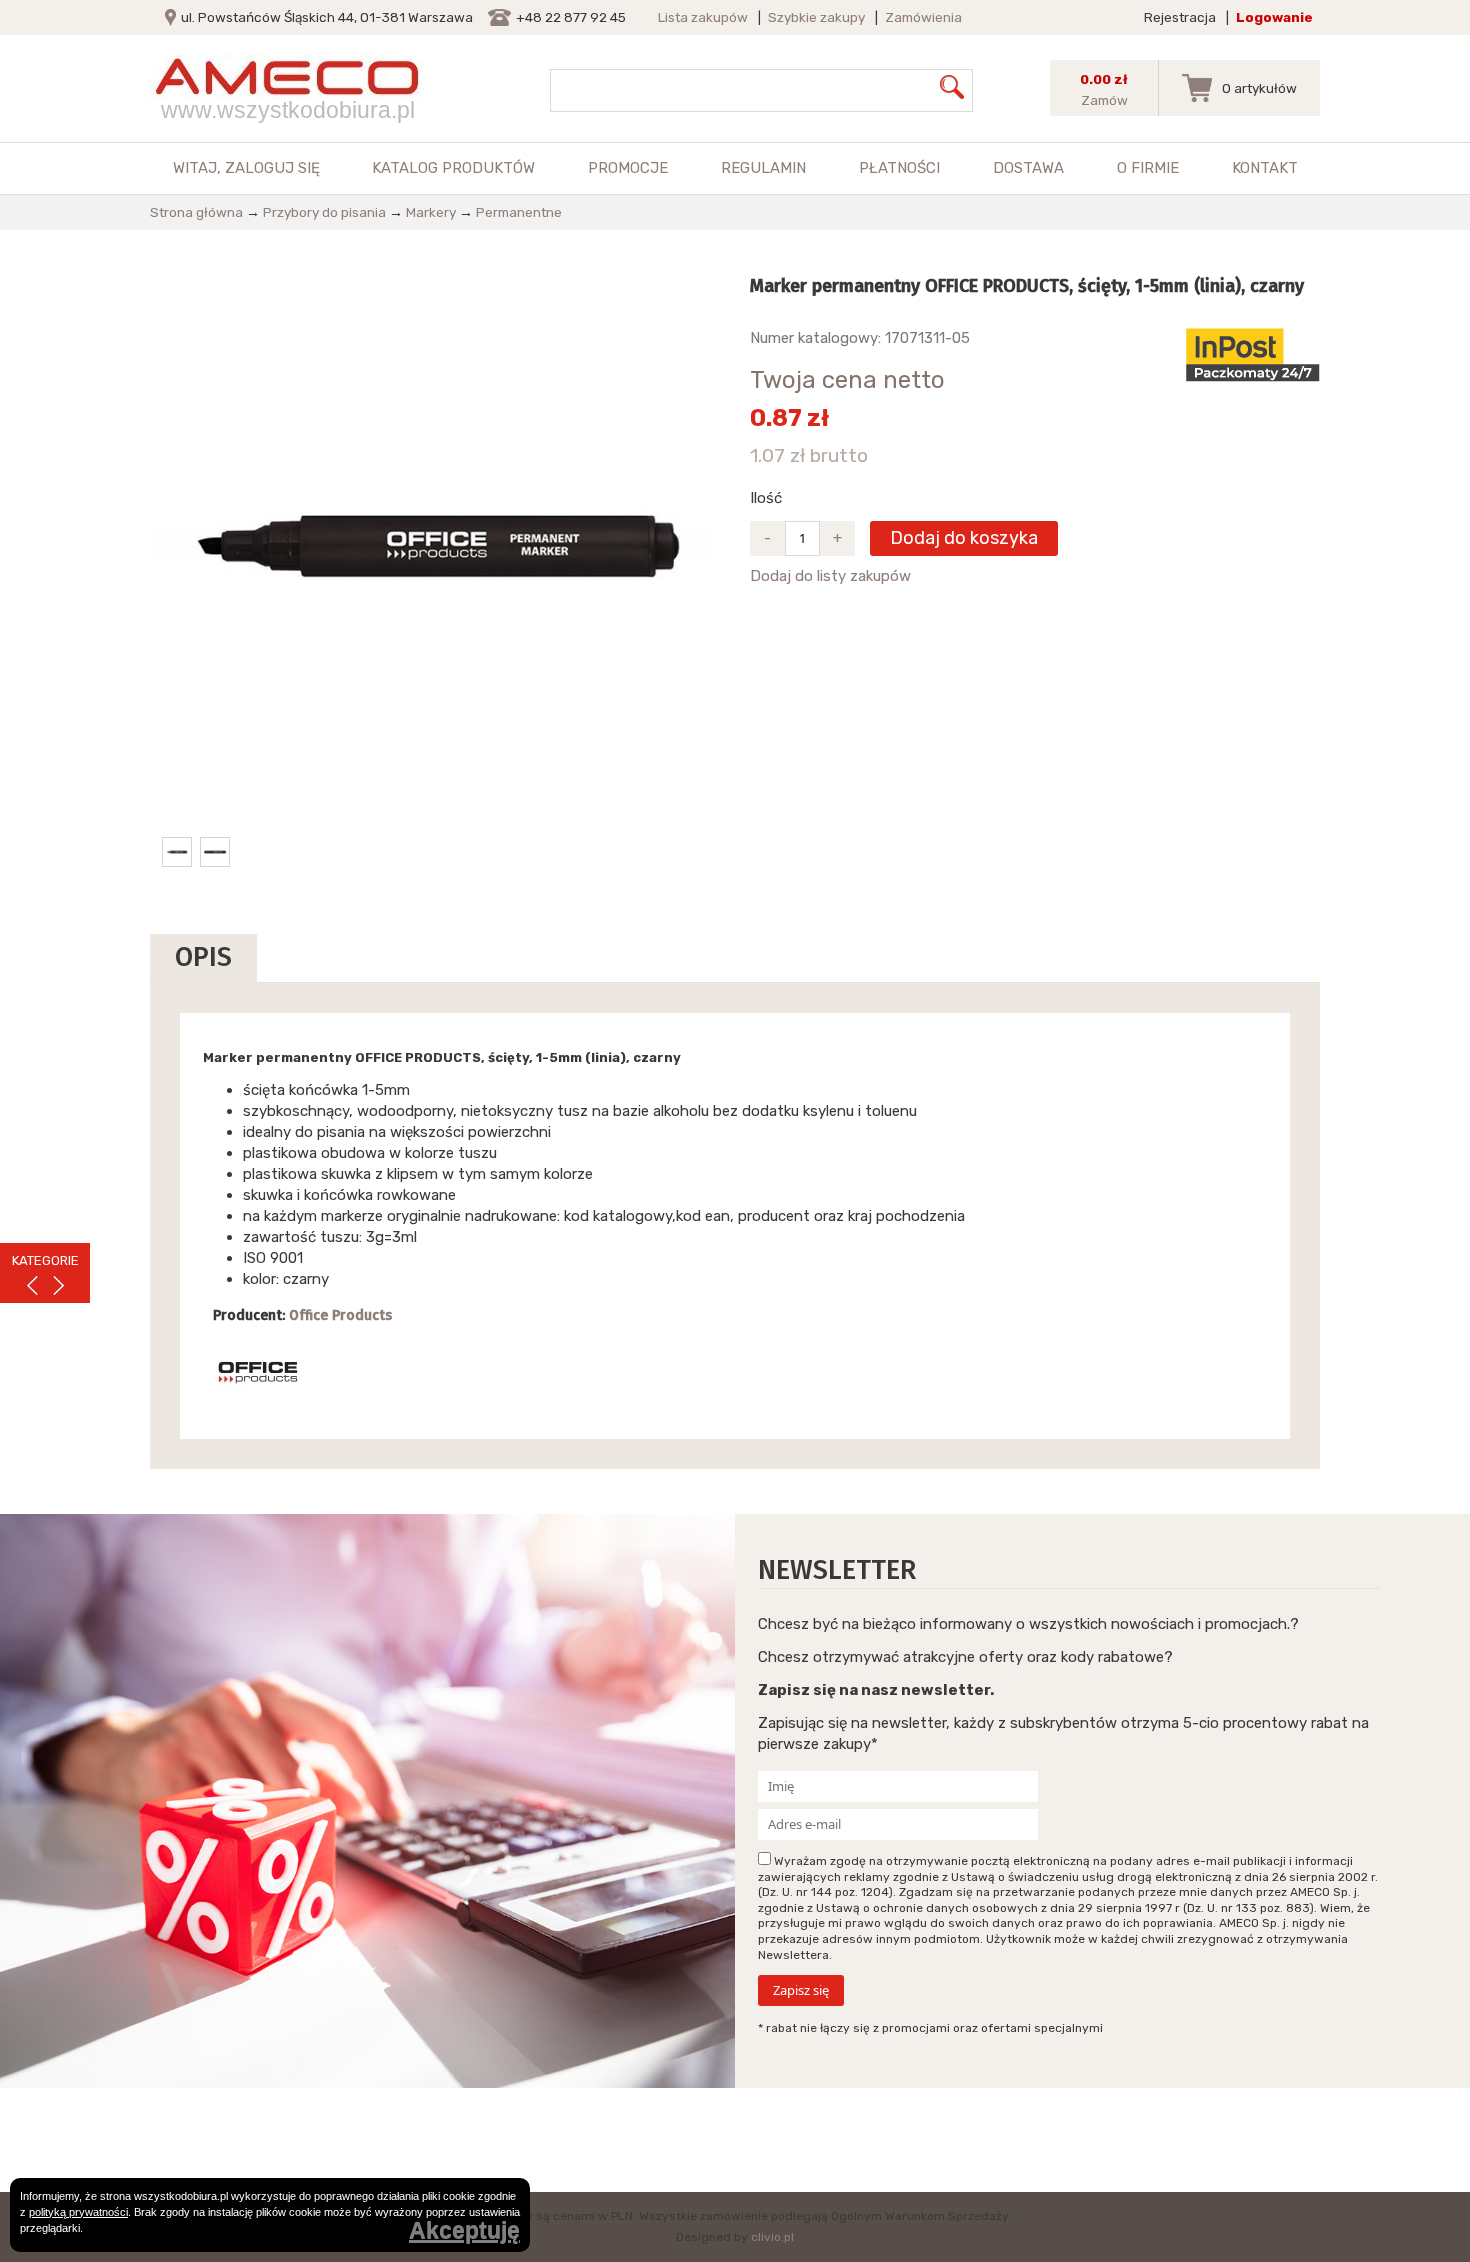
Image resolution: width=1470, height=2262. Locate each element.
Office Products (340, 1315)
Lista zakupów (703, 17)
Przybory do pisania (324, 212)
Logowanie (1274, 17)
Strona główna (196, 212)
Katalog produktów (453, 168)
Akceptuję (464, 2231)
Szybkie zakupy (816, 17)
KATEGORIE (45, 1260)
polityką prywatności (78, 2212)
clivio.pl (772, 2237)
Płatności (899, 168)
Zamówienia (923, 17)
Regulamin (763, 168)
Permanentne (519, 212)
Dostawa (1028, 168)
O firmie (1148, 168)
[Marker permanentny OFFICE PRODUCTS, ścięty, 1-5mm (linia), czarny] (435, 544)
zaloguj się (272, 168)
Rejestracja (1180, 17)
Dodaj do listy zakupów (830, 576)
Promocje (628, 168)
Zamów (1104, 100)
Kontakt (1265, 168)
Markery (431, 212)
